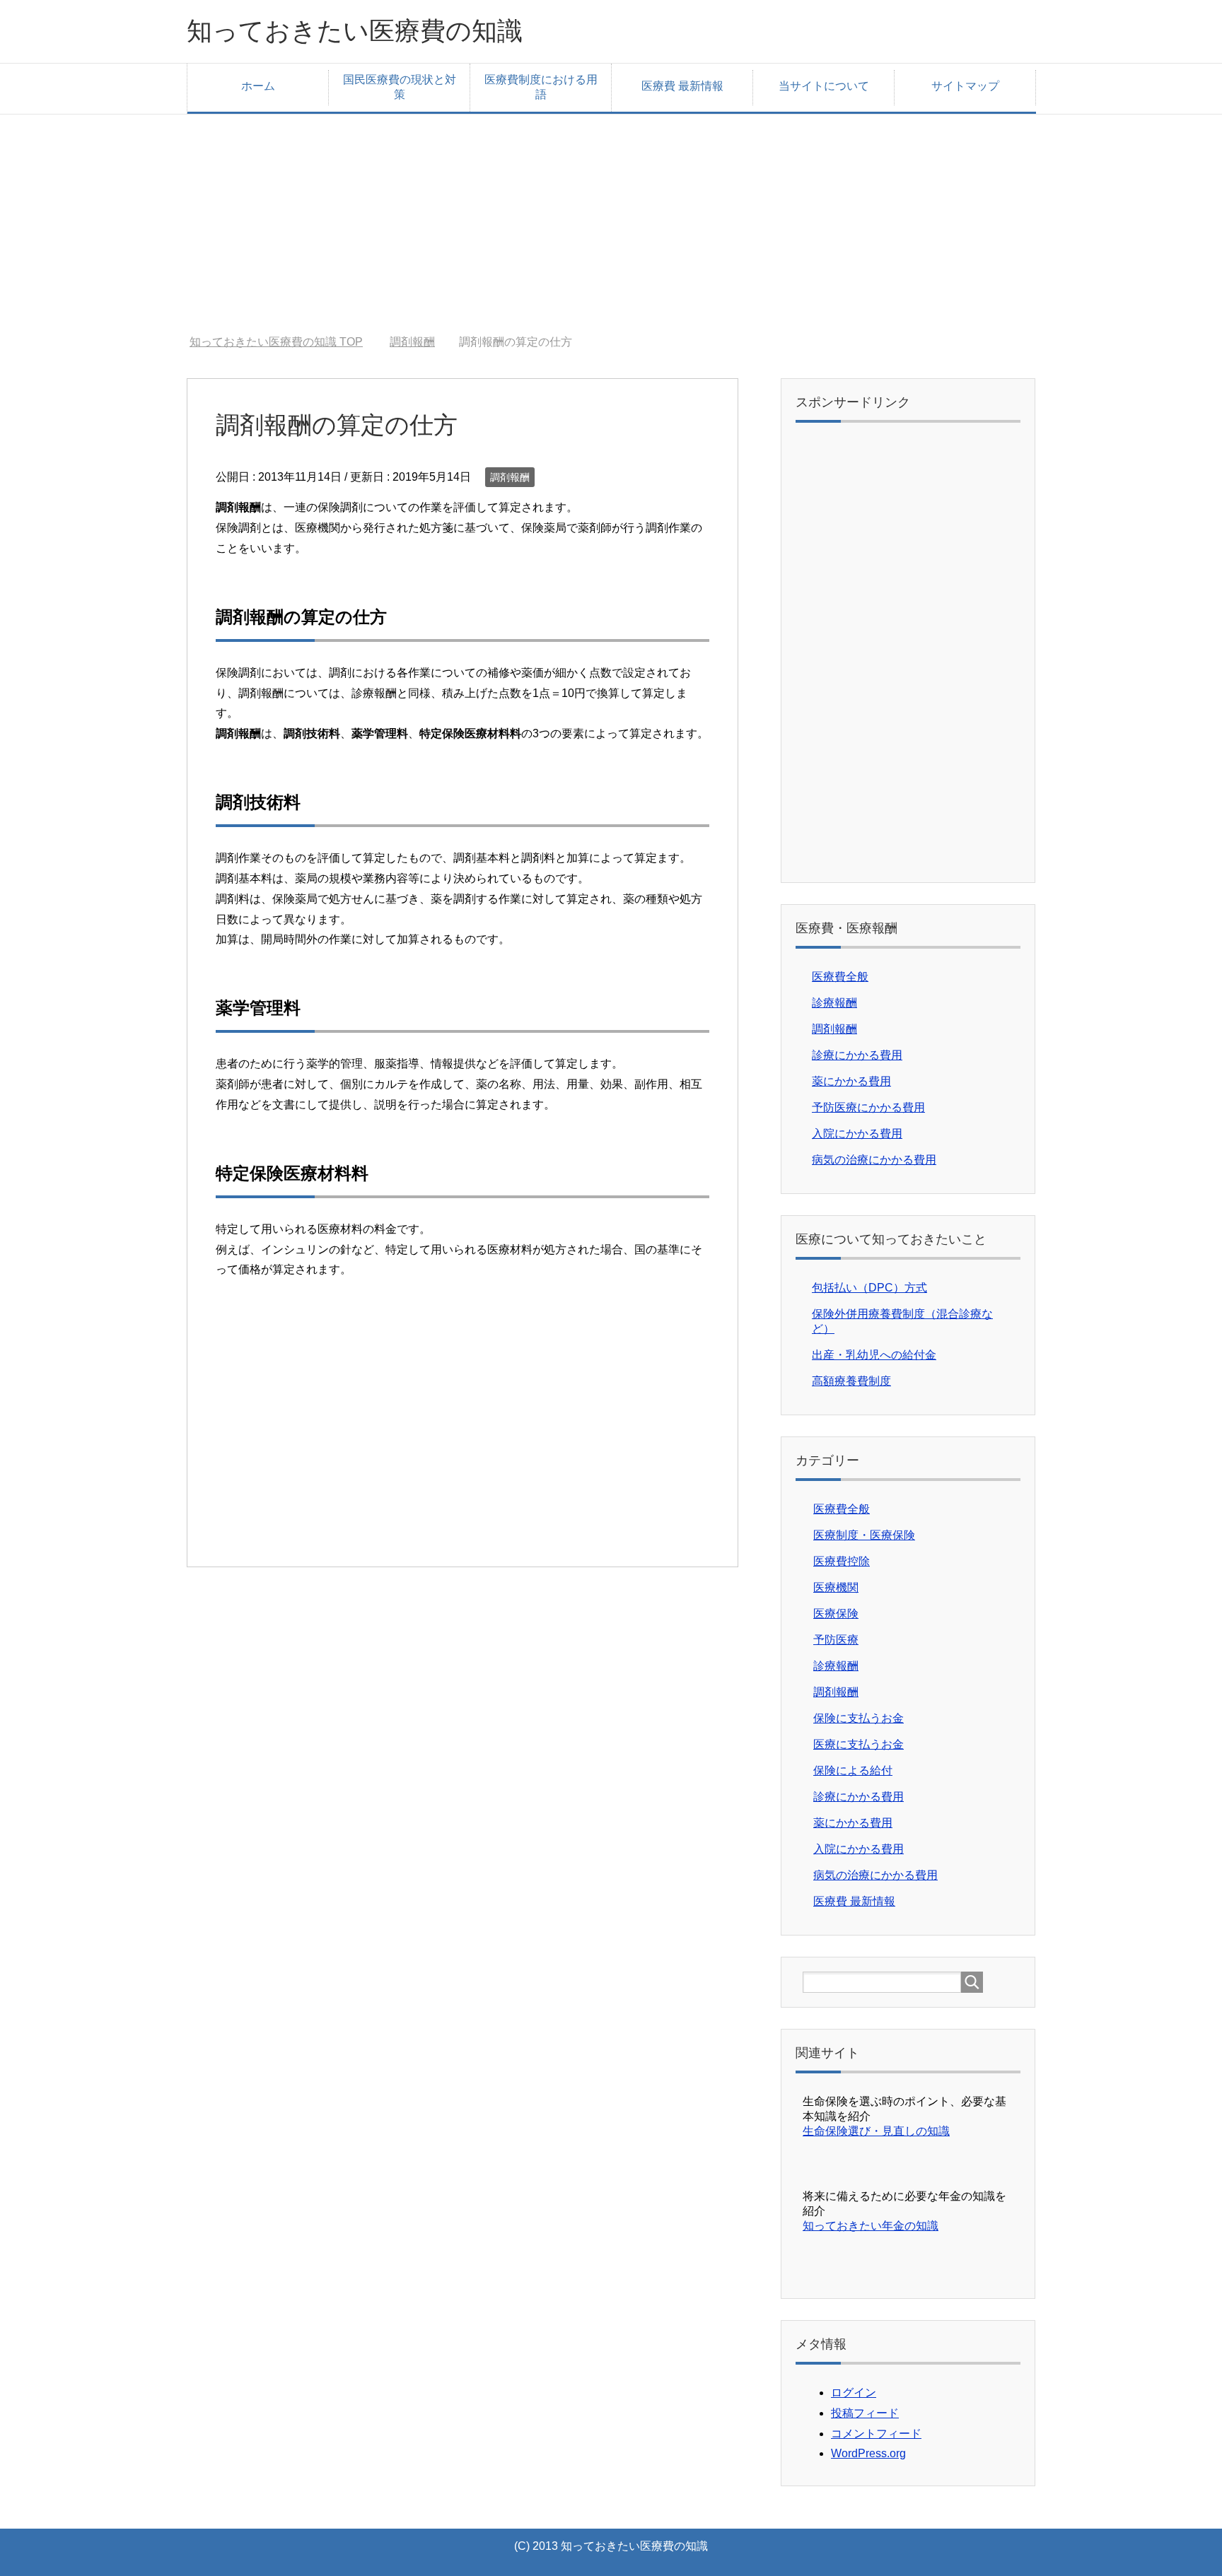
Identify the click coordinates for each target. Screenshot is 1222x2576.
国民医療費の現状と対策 (400, 87)
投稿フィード (865, 2413)
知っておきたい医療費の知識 (355, 31)
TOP (285, 342)
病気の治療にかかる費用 (874, 1160)
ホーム (258, 86)
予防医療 (836, 1640)
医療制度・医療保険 (864, 1535)
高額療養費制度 (851, 1381)
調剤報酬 (510, 477)
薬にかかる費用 (851, 1081)
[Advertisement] (611, 213)
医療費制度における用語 (541, 87)
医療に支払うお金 (859, 1744)
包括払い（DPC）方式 (869, 1288)
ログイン (854, 2393)
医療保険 (836, 1614)
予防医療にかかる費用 (868, 1107)
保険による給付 (853, 1770)
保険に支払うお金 (859, 1718)
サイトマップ (965, 86)
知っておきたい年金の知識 (871, 2226)
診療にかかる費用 (857, 1055)
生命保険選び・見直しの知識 (876, 2131)
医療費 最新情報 (682, 86)
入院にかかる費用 (857, 1134)
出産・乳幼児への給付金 (874, 1355)
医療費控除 (842, 1561)
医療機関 (836, 1587)
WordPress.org (868, 2453)
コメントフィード (876, 2434)
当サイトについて (824, 86)
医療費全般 (840, 977)
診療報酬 (834, 1003)
